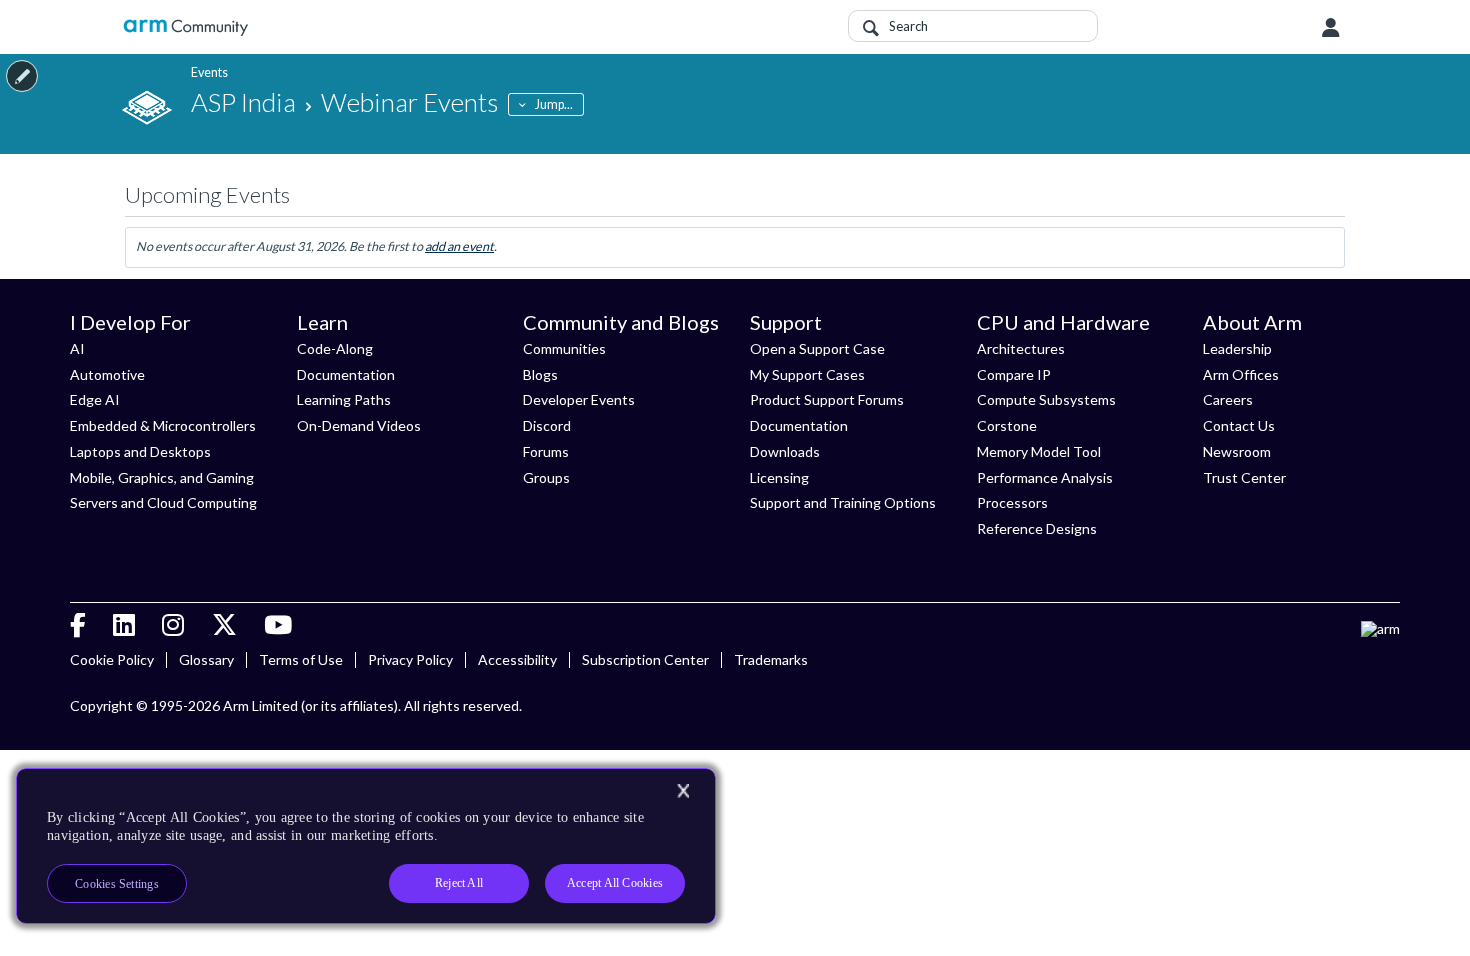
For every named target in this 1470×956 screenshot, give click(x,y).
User (1331, 28)
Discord (547, 425)
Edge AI (95, 399)
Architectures (1021, 348)
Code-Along (335, 348)
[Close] (683, 791)
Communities (564, 348)
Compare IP (1014, 374)
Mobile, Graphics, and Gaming (162, 477)
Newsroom (1237, 451)
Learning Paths (344, 399)
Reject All (459, 883)
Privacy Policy (410, 659)
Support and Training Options (843, 502)
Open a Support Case (817, 348)
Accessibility (517, 659)
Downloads (785, 451)
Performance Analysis (1045, 477)
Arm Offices (1241, 374)
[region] (366, 846)
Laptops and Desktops (140, 451)
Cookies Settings (117, 884)
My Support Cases (807, 374)
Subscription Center (645, 659)
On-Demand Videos (359, 425)
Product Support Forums (827, 399)
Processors (1012, 502)
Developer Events (579, 399)
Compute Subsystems (1046, 399)
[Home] (185, 27)
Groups (546, 477)
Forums (546, 451)
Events (209, 72)
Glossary (206, 659)
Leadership (1237, 348)
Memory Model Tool (1039, 451)
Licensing (779, 477)
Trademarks (771, 659)
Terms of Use (301, 659)
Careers (1228, 399)
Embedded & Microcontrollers (163, 425)
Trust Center (1244, 477)
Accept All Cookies (615, 883)
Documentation (346, 374)
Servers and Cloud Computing (163, 502)
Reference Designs (1037, 528)
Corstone (1007, 425)
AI (77, 348)
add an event (459, 246)
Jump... (554, 104)
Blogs (540, 374)
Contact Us (1239, 425)
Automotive (107, 374)
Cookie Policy (112, 659)
